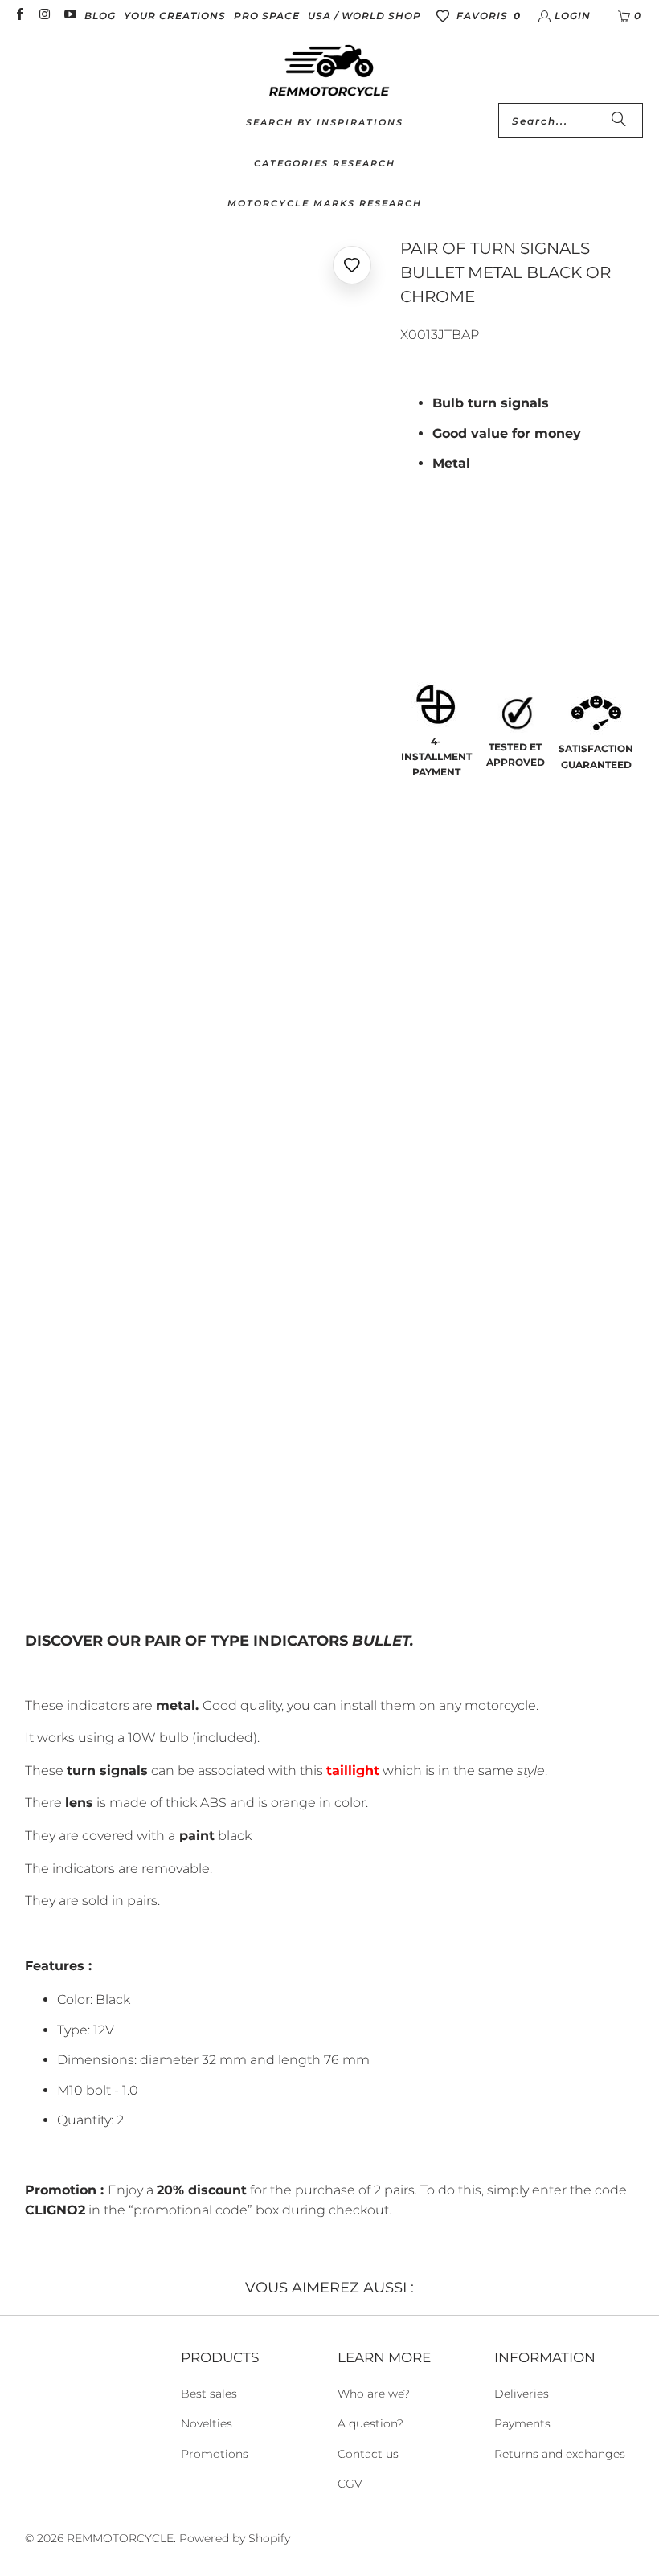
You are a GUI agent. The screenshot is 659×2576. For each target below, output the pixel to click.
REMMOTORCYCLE (120, 2538)
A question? (370, 2423)
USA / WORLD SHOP (364, 16)
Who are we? (374, 2394)
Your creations (175, 16)
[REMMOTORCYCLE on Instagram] (44, 16)
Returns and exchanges (560, 2454)
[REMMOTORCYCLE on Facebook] (19, 16)
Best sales (209, 2394)
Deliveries (522, 2394)
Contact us (368, 2454)
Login (573, 16)
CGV (350, 2484)
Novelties (207, 2423)
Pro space (267, 16)
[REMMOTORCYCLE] (329, 72)
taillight (353, 1770)
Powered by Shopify (235, 2538)
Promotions (215, 2454)
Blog (100, 16)
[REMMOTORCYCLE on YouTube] (70, 16)
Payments (522, 2423)
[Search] (619, 121)
